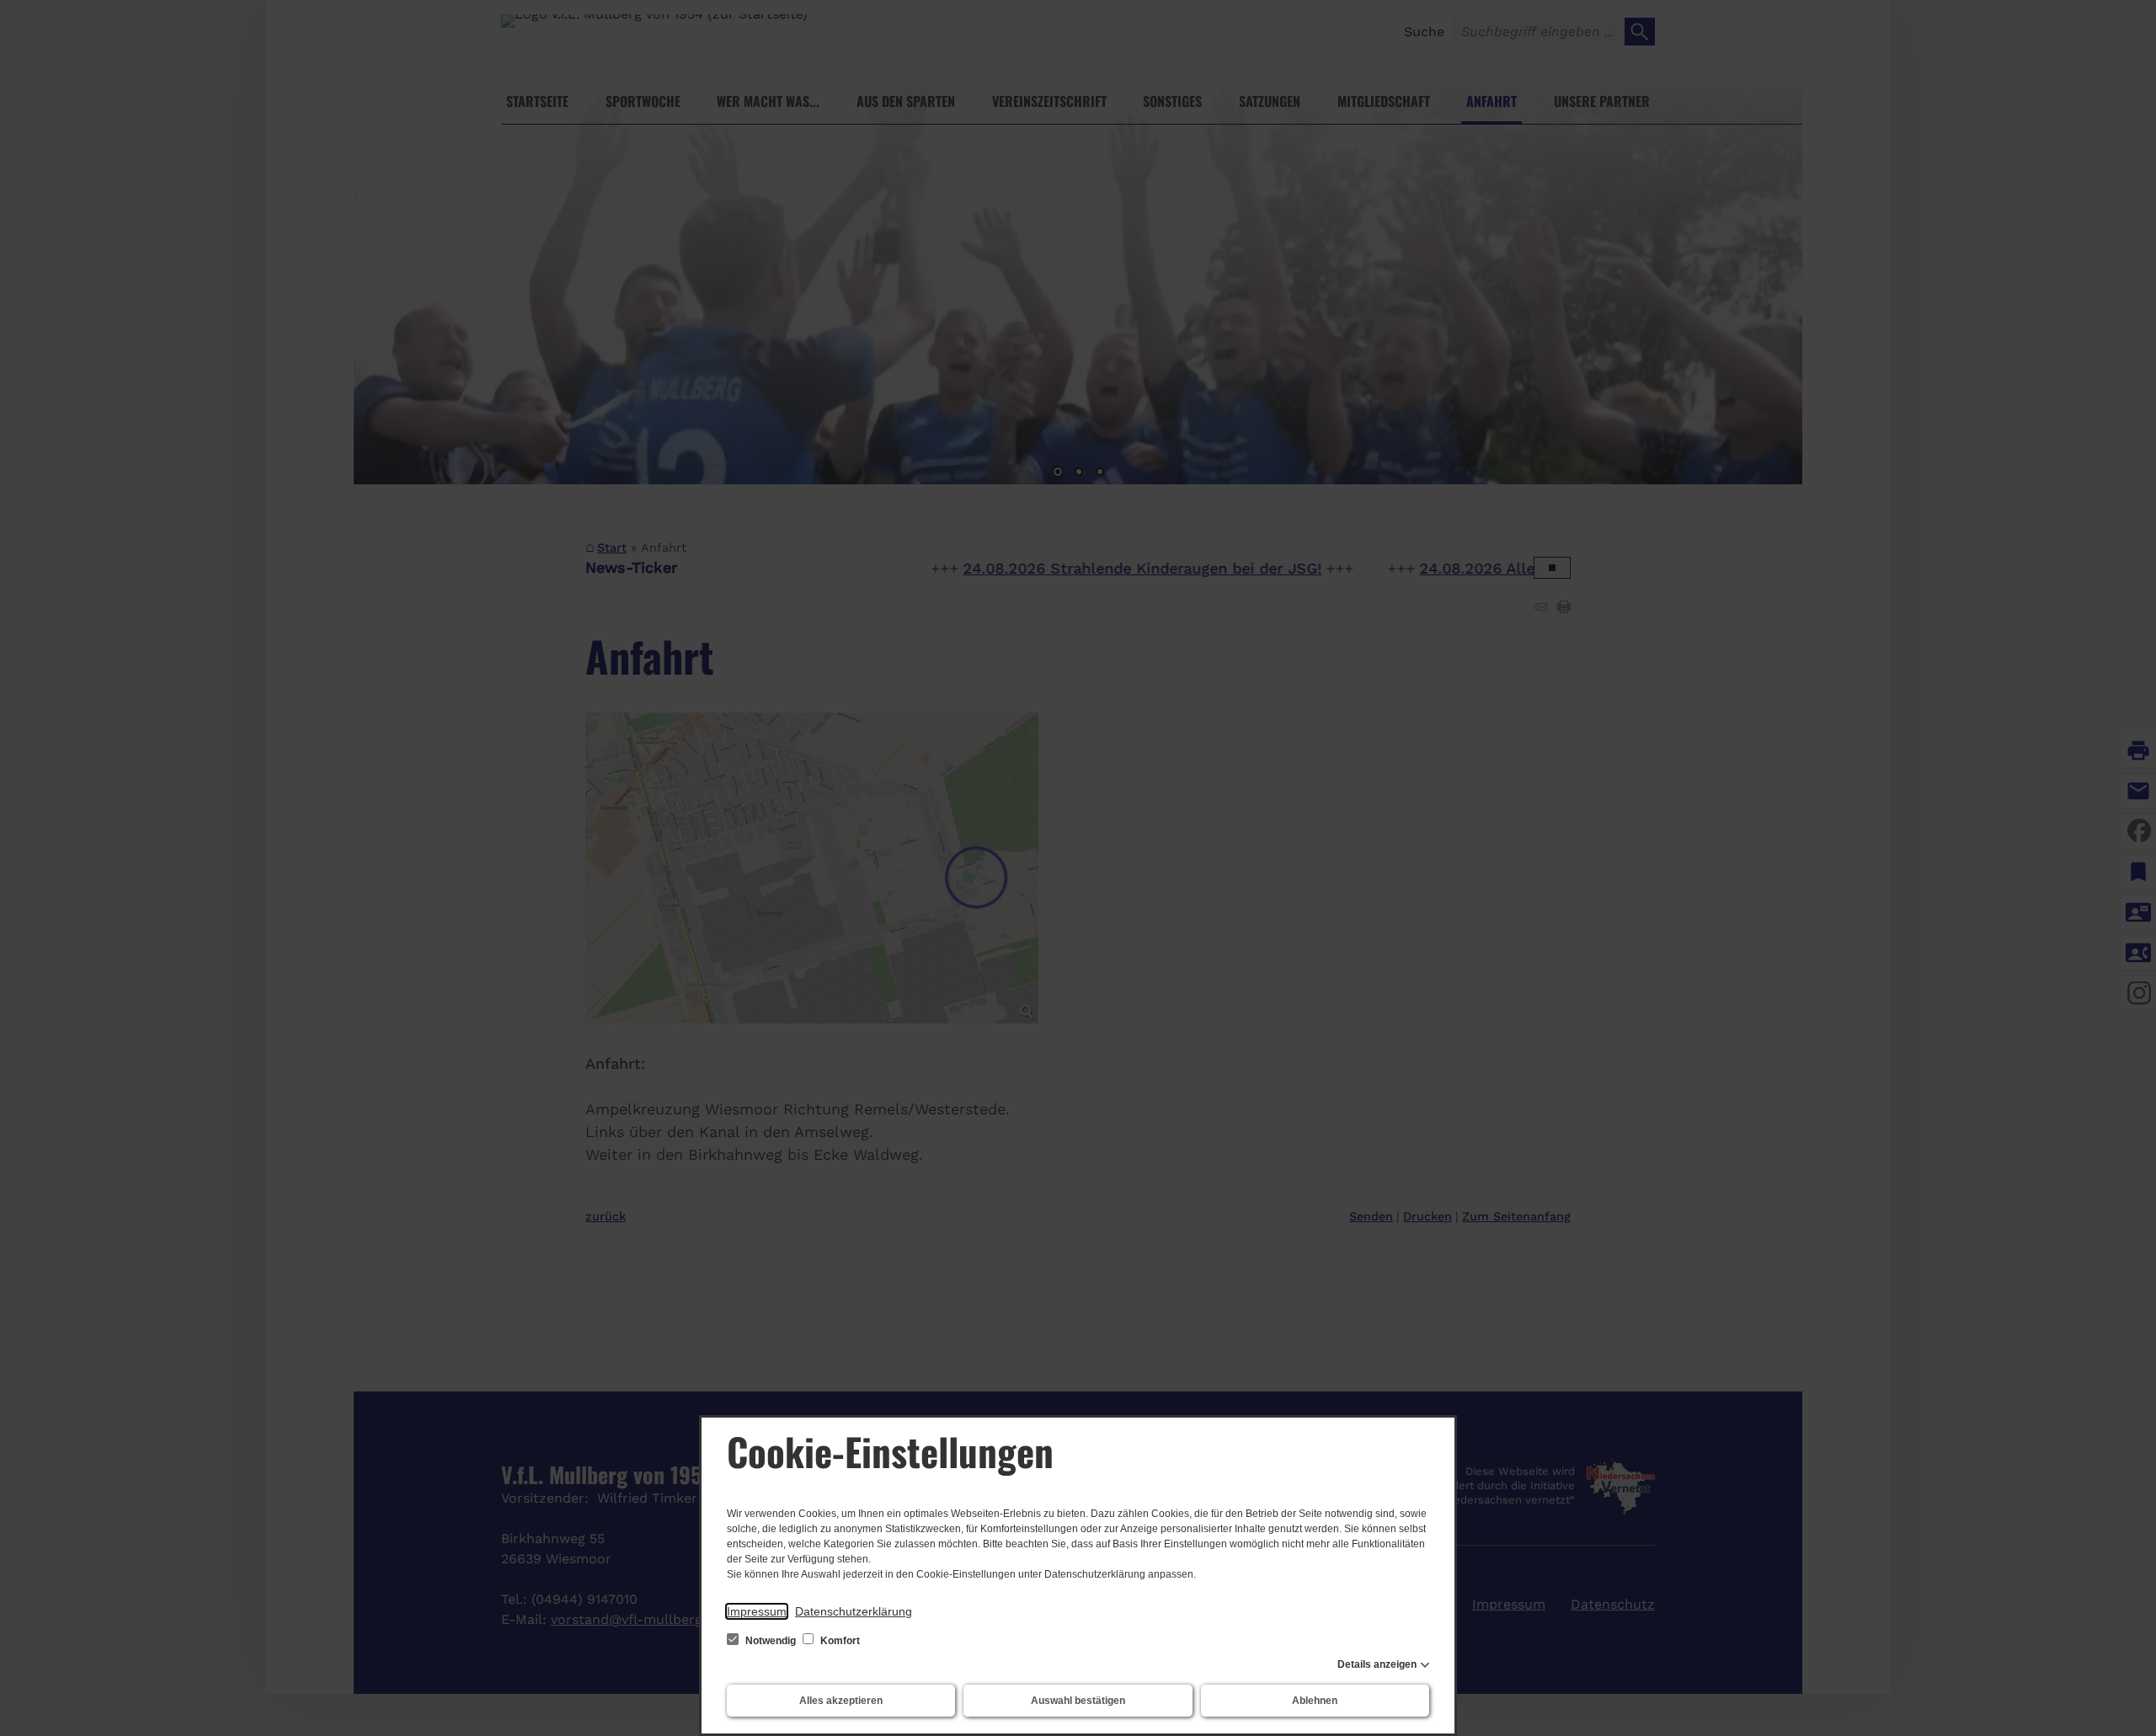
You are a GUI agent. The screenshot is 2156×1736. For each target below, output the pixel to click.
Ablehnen (1315, 1701)
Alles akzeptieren (841, 1701)
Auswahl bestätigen (1078, 1701)
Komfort (839, 1641)
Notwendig (771, 1641)
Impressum (757, 1611)
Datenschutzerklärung (854, 1611)
